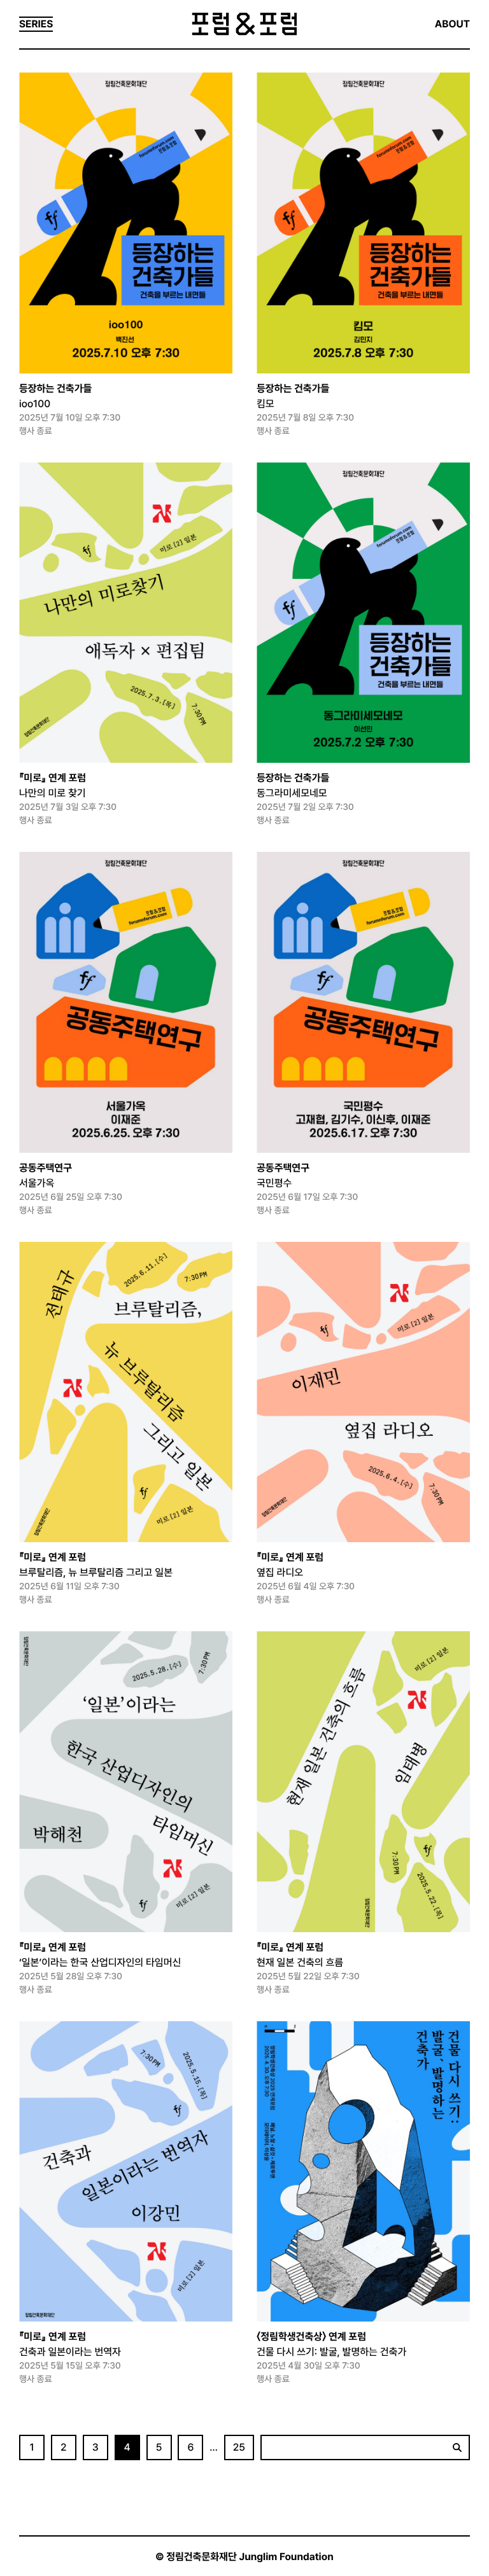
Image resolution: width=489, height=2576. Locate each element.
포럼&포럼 (244, 24)
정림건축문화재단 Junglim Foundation (250, 2557)
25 (239, 2447)
